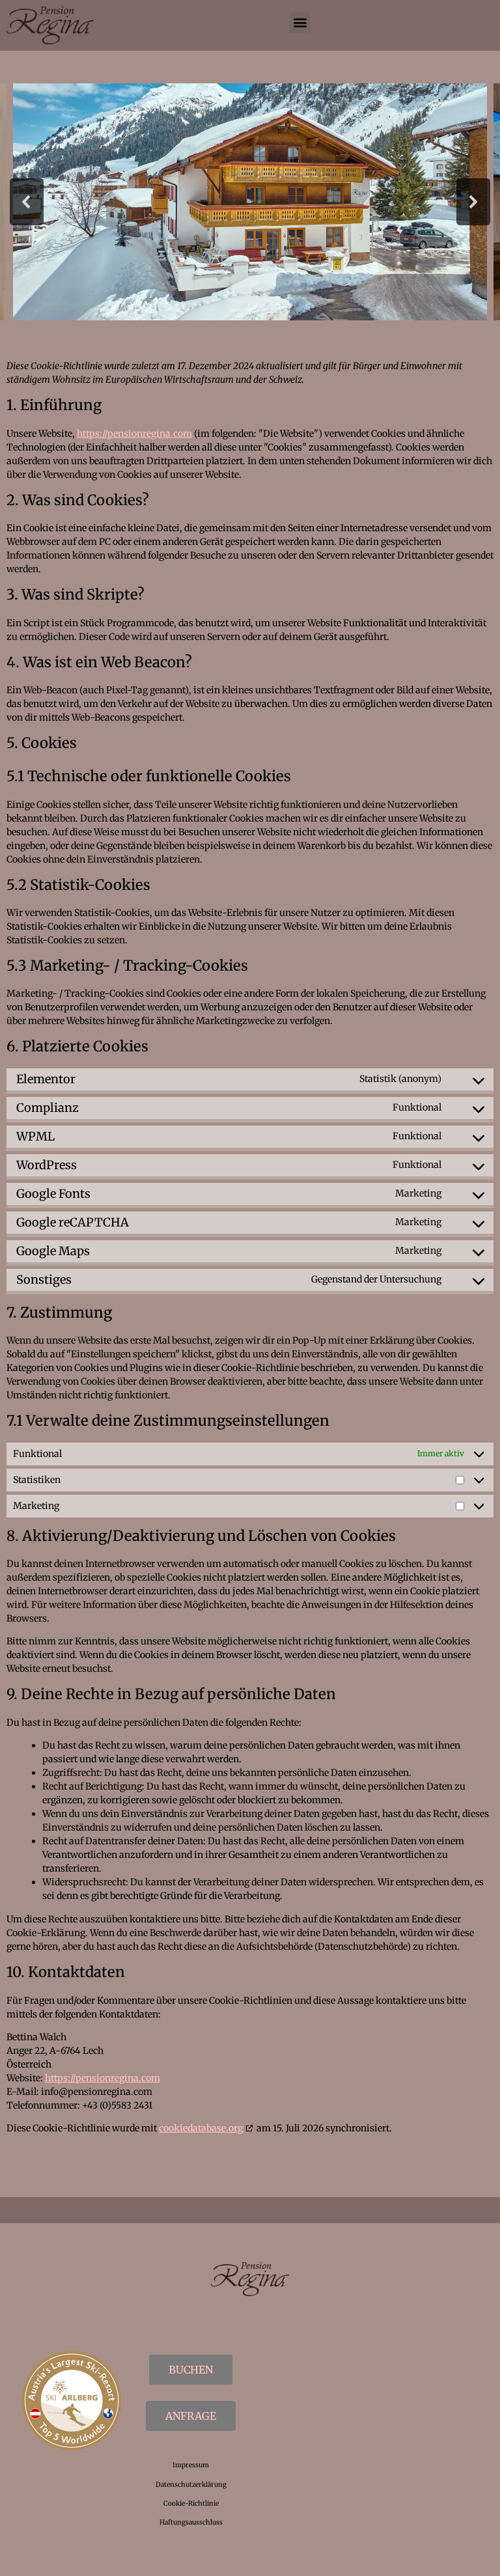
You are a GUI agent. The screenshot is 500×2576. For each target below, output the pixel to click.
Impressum (191, 2465)
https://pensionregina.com (134, 434)
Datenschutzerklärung (191, 2485)
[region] (250, 202)
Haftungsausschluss (191, 2522)
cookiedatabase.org (201, 2128)
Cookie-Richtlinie (191, 2503)
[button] (300, 22)
